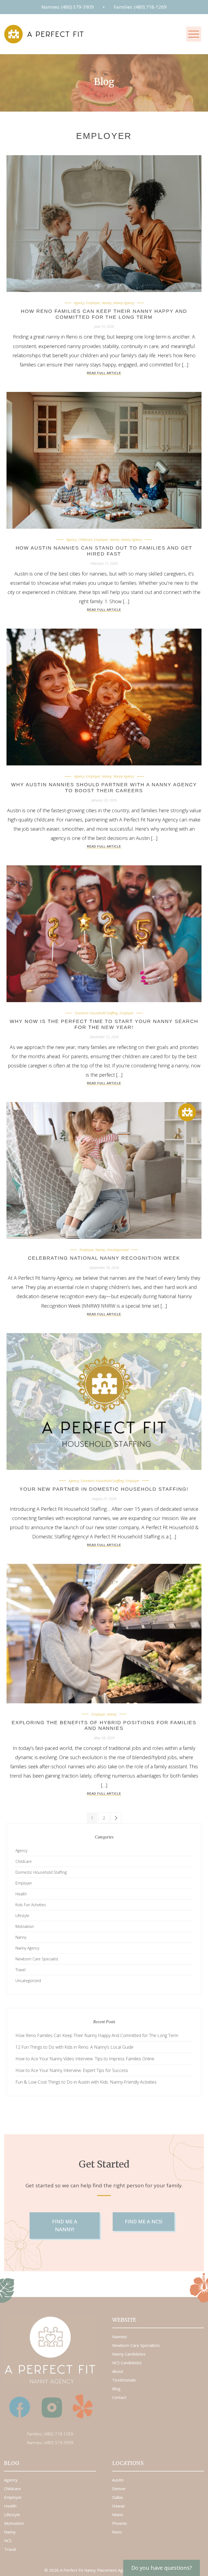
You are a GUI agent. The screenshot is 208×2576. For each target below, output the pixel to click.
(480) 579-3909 (59, 2442)
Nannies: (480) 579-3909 (68, 7)
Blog (116, 2389)
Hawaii (118, 2506)
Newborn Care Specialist (37, 1959)
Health (21, 1894)
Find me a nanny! (65, 2225)
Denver (119, 2489)
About (118, 2371)
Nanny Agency (124, 303)
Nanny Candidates (129, 2354)
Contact (119, 2397)
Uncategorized (118, 1250)
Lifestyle (22, 1916)
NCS (8, 2541)
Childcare (85, 540)
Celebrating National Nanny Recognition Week (104, 1258)
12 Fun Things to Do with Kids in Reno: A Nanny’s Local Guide (74, 2047)
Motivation (25, 1926)
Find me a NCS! (144, 2221)
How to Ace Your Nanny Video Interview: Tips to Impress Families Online (85, 2059)
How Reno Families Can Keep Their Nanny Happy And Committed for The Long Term (104, 314)
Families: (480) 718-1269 (140, 7)
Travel (20, 1970)
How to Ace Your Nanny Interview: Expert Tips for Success (72, 2070)
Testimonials (124, 2380)
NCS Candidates (127, 2363)
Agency (79, 303)
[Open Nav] (194, 34)
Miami (118, 2515)
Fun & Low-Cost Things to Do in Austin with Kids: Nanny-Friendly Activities (86, 2082)
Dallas (118, 2497)
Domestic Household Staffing (96, 1013)
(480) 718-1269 (58, 2434)
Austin (118, 2480)
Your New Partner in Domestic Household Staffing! (104, 1489)
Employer (93, 303)
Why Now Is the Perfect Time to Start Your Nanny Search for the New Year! (104, 1024)
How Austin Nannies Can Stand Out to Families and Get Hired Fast (104, 551)
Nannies (120, 2337)
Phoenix (120, 2523)
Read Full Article (104, 373)
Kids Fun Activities (31, 1905)
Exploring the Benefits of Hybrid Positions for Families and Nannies (104, 1726)
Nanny (107, 303)
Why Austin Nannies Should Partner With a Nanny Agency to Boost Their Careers (104, 788)
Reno (117, 2532)
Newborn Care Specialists (136, 2345)
